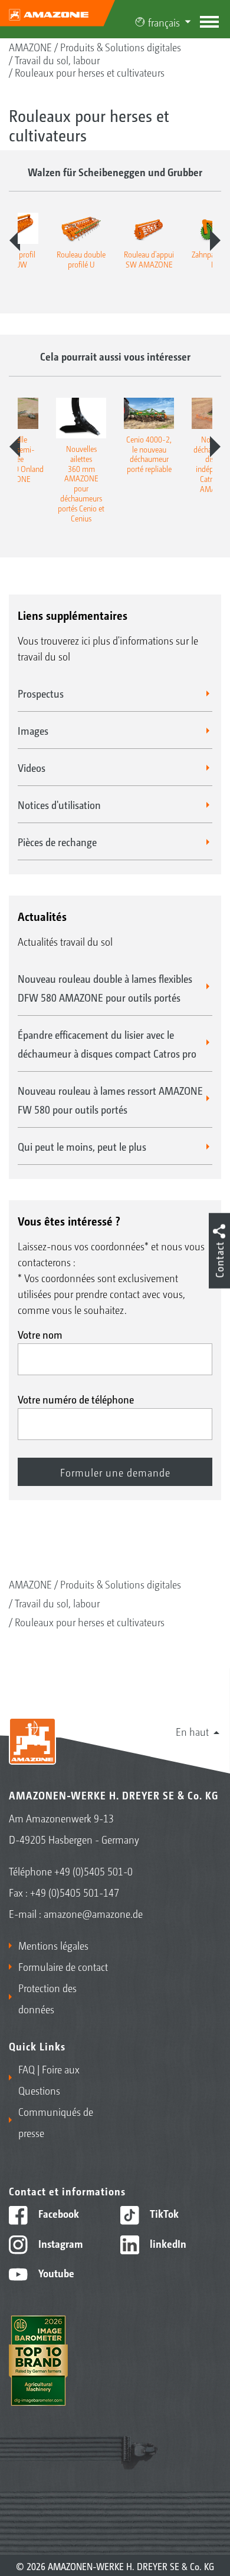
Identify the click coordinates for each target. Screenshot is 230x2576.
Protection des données (47, 1998)
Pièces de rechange (57, 841)
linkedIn (167, 2243)
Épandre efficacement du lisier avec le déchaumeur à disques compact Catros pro (107, 1043)
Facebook (57, 2213)
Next (215, 240)
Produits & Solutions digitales (121, 47)
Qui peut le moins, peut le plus (82, 1146)
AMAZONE (30, 47)
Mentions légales (53, 1945)
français (164, 22)
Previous (15, 240)
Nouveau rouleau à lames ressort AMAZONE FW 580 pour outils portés (110, 1099)
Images (33, 730)
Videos (32, 767)
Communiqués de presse (56, 2122)
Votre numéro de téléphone (76, 1399)
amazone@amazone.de (93, 1913)
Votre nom (40, 1334)
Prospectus (41, 693)
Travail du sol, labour (57, 60)
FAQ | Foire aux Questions (49, 2079)
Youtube (55, 2273)
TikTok (163, 2213)
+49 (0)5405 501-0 (93, 1871)
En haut (192, 1731)
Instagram (59, 2243)
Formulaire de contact (63, 1966)
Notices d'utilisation (59, 804)
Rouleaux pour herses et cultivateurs (90, 72)
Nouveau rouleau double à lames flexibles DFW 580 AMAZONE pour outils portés (105, 988)
